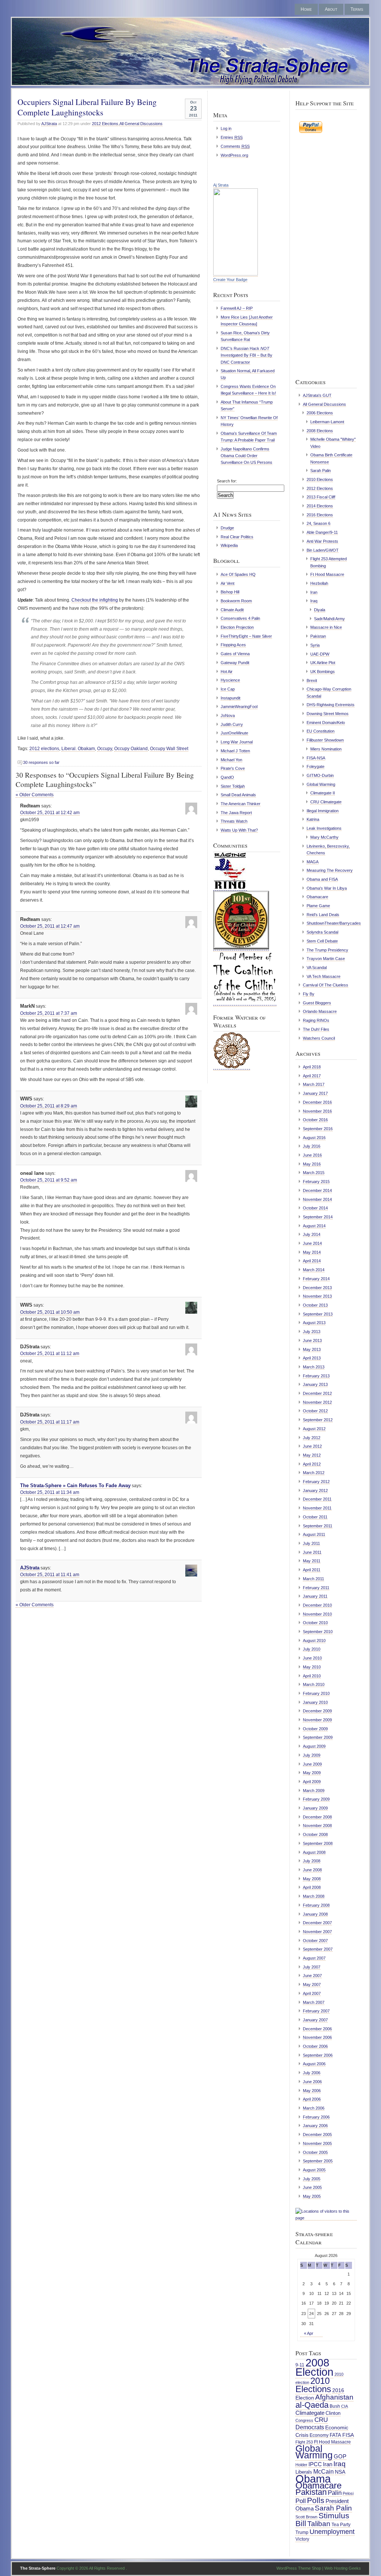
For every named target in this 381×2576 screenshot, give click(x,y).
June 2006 (312, 2082)
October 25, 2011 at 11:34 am (50, 1492)
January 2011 (315, 1596)
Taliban (319, 2524)
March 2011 (313, 1579)
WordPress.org (234, 155)
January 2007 (315, 2020)
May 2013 (312, 1349)
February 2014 (316, 1279)
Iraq (314, 601)
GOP (340, 2457)
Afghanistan (334, 2397)
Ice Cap (228, 689)
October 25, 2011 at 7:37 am (49, 1013)
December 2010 (317, 1605)
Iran (314, 592)
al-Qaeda (312, 2405)
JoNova (228, 715)
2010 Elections (320, 479)
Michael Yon (231, 760)
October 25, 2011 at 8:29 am (49, 1106)
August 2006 (314, 2064)
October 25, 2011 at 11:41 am (50, 1575)
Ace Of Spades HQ (238, 574)
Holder (301, 2465)
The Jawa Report (236, 813)
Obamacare (317, 897)
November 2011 (317, 1508)
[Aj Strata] (236, 274)
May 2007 (312, 1984)
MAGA (313, 862)
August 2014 (314, 1226)
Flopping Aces (233, 645)
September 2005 (318, 2161)
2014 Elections (320, 506)
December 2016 (317, 1102)
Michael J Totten (235, 751)
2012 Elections (105, 124)
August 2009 (314, 1746)
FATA (335, 2435)
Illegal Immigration (323, 811)
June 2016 (312, 1155)
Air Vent (228, 583)
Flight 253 (304, 2442)
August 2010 (314, 1641)
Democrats (310, 2427)
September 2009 (318, 1737)
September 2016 (318, 1129)
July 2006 (312, 2073)
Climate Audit (232, 610)
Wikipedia (229, 545)
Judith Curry (232, 724)
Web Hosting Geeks (343, 2568)
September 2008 (318, 1843)
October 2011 (315, 1517)
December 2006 (317, 2029)
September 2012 (318, 1420)
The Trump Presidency (327, 950)
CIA (345, 2406)
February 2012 (316, 1482)
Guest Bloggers (317, 1003)
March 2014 (314, 1270)
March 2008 (314, 1896)
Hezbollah (319, 583)
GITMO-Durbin (320, 775)
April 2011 (312, 1570)
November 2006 (317, 2037)
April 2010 (312, 1676)
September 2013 (318, 1314)
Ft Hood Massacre (327, 574)
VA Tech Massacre (324, 976)
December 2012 (317, 1393)
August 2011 (314, 1534)
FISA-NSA (316, 758)
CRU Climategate (326, 802)
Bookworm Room (236, 601)
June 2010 (312, 1658)
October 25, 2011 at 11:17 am (50, 1422)
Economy (319, 2435)
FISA (348, 2435)
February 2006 (316, 2117)
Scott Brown (306, 2517)
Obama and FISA (322, 879)
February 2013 (316, 1376)
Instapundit (230, 698)
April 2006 (312, 2099)
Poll (301, 2501)
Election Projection (237, 627)
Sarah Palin (321, 471)
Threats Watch (234, 821)
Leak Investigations (324, 828)
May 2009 (312, 1773)
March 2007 (314, 2002)
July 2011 (311, 1543)
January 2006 (315, 2126)
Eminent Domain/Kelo (326, 723)
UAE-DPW (320, 654)
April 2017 (312, 1076)
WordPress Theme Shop (299, 2568)
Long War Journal (237, 742)
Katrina (313, 819)
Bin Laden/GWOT (323, 550)
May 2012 (312, 1455)
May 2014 (312, 1252)
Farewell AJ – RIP (237, 308)
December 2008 (317, 1817)
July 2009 (312, 1755)
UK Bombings (323, 672)
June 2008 (312, 1870)
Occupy (105, 749)
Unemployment (332, 2532)
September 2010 (318, 1632)
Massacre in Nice (326, 627)
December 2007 (317, 1923)
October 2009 (315, 1729)
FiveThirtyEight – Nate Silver (246, 636)
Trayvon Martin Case (326, 959)
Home (306, 9)
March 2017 (314, 1084)
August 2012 (314, 1429)
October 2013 (315, 1305)
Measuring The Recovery (330, 870)
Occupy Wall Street (169, 749)
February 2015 (316, 1182)
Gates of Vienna (235, 654)
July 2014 (312, 1234)
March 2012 (314, 1473)
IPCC (315, 2464)
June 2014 (312, 1243)
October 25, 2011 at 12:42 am (50, 813)
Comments (235, 146)
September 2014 (318, 1217)
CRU (321, 2420)
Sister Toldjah (233, 786)
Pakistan (318, 636)
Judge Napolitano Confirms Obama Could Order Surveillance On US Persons (246, 456)
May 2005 (312, 2196)
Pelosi (348, 2493)
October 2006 (315, 2046)
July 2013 (312, 1332)
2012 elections (44, 749)
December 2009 (317, 1711)
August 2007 (314, 1958)
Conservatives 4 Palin (240, 618)
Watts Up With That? (239, 830)
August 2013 (314, 1323)
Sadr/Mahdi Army (329, 619)
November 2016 (317, 1111)
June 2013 (312, 1340)
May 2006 (312, 2091)
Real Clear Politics (237, 537)
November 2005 (317, 2143)
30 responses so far (41, 762)
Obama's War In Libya (327, 888)
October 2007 (315, 1941)
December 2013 (317, 1288)
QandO (227, 777)
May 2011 (312, 1561)
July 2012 (312, 1438)
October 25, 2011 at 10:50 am (50, 1312)
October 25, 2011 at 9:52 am (49, 1180)
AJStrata (49, 124)
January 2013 (315, 1384)
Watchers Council (319, 1038)
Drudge (227, 528)
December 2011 (317, 1499)
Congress (304, 2420)
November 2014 (317, 1199)
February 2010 (316, 1693)
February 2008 (316, 1905)
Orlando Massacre (320, 1011)
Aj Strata (221, 185)
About (331, 9)
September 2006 (318, 2055)
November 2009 (317, 1720)
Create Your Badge (230, 280)
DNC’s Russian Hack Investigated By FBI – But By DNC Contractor (246, 355)
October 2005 (315, 2152)
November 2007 (317, 1932)
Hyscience (230, 680)
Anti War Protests (322, 541)
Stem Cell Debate (322, 941)
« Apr (309, 2333)
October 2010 (315, 1623)
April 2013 (312, 1358)
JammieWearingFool (239, 707)
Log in (226, 128)
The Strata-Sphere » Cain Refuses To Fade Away (75, 1485)
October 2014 (315, 1208)
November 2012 (317, 1402)
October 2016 (315, 1120)
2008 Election (314, 2367)
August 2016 (314, 1138)
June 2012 (312, 1446)
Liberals (304, 2472)
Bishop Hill (230, 592)
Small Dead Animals (238, 795)
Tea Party (341, 2525)
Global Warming (321, 784)
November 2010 (317, 1614)
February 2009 (316, 1799)
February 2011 (316, 1588)
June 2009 (312, 1764)
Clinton (333, 2413)
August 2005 (314, 2170)
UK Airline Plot (323, 663)
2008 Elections (320, 431)
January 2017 (315, 1093)
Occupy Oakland (131, 749)
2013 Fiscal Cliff (321, 497)
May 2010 (312, 1667)
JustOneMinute (234, 733)
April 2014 (312, 1261)
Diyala (320, 610)
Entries (232, 137)
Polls (316, 2500)
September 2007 (318, 1949)
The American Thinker (241, 804)
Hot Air (227, 672)
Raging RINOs (316, 1020)
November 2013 (317, 1296)
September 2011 (318, 1526)
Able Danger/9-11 (322, 532)
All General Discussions (141, 124)
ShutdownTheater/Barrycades (334, 923)
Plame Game (318, 906)
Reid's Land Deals (323, 915)
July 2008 (312, 1861)
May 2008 (312, 1879)
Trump (302, 2532)
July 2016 (312, 1146)
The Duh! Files (316, 1029)
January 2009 (315, 1808)
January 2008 (315, 1914)
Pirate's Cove (233, 768)
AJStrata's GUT (317, 395)
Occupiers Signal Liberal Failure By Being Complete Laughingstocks (87, 107)
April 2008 (312, 1887)
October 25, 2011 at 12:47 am (50, 926)
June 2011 (312, 1552)
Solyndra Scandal (322, 932)
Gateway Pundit (235, 663)
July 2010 (312, 1649)
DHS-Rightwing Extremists (331, 705)
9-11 (300, 2365)
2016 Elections (320, 515)
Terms (357, 9)
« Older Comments (35, 795)
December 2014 (317, 1190)
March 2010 (314, 1684)
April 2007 (312, 1993)
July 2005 (312, 2179)
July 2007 (312, 1967)
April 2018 (312, 1067)
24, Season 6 (318, 523)
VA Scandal (317, 967)
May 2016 (312, 1164)
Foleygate (316, 766)
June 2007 (312, 1976)
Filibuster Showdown (325, 740)
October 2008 (315, 1834)
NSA (340, 2472)
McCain (324, 2471)
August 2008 (314, 1852)
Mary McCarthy (324, 837)
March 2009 (314, 1791)
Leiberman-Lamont (327, 422)
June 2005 (312, 2187)
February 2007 (316, 2011)
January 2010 (315, 1702)
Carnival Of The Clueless (326, 985)
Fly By (309, 994)
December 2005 (317, 2135)
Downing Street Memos (328, 714)
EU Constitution (321, 731)
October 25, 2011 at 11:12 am (50, 1354)
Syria (315, 645)
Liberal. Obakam (78, 749)
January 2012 (315, 1491)
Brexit (312, 680)
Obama (313, 2479)
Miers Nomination (326, 749)
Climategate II (323, 793)
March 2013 (314, 1367)
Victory (302, 2539)
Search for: (227, 481)
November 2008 (317, 1826)
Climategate (310, 2413)
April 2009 (312, 1782)
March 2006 (314, 2108)
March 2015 (314, 1173)
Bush (335, 2406)
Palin (335, 2493)
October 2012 (315, 1411)
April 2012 (312, 1464)
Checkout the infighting (95, 600)
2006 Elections (320, 413)
